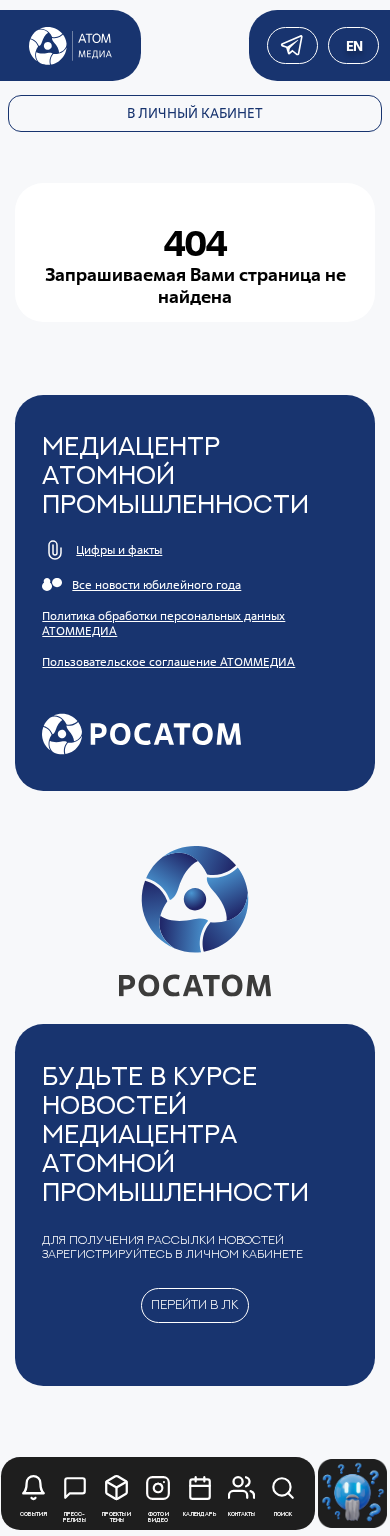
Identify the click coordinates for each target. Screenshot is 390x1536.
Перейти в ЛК (195, 1304)
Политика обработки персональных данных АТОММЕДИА (163, 623)
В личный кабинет (195, 113)
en (353, 46)
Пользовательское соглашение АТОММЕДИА (168, 661)
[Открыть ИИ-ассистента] (352, 1493)
